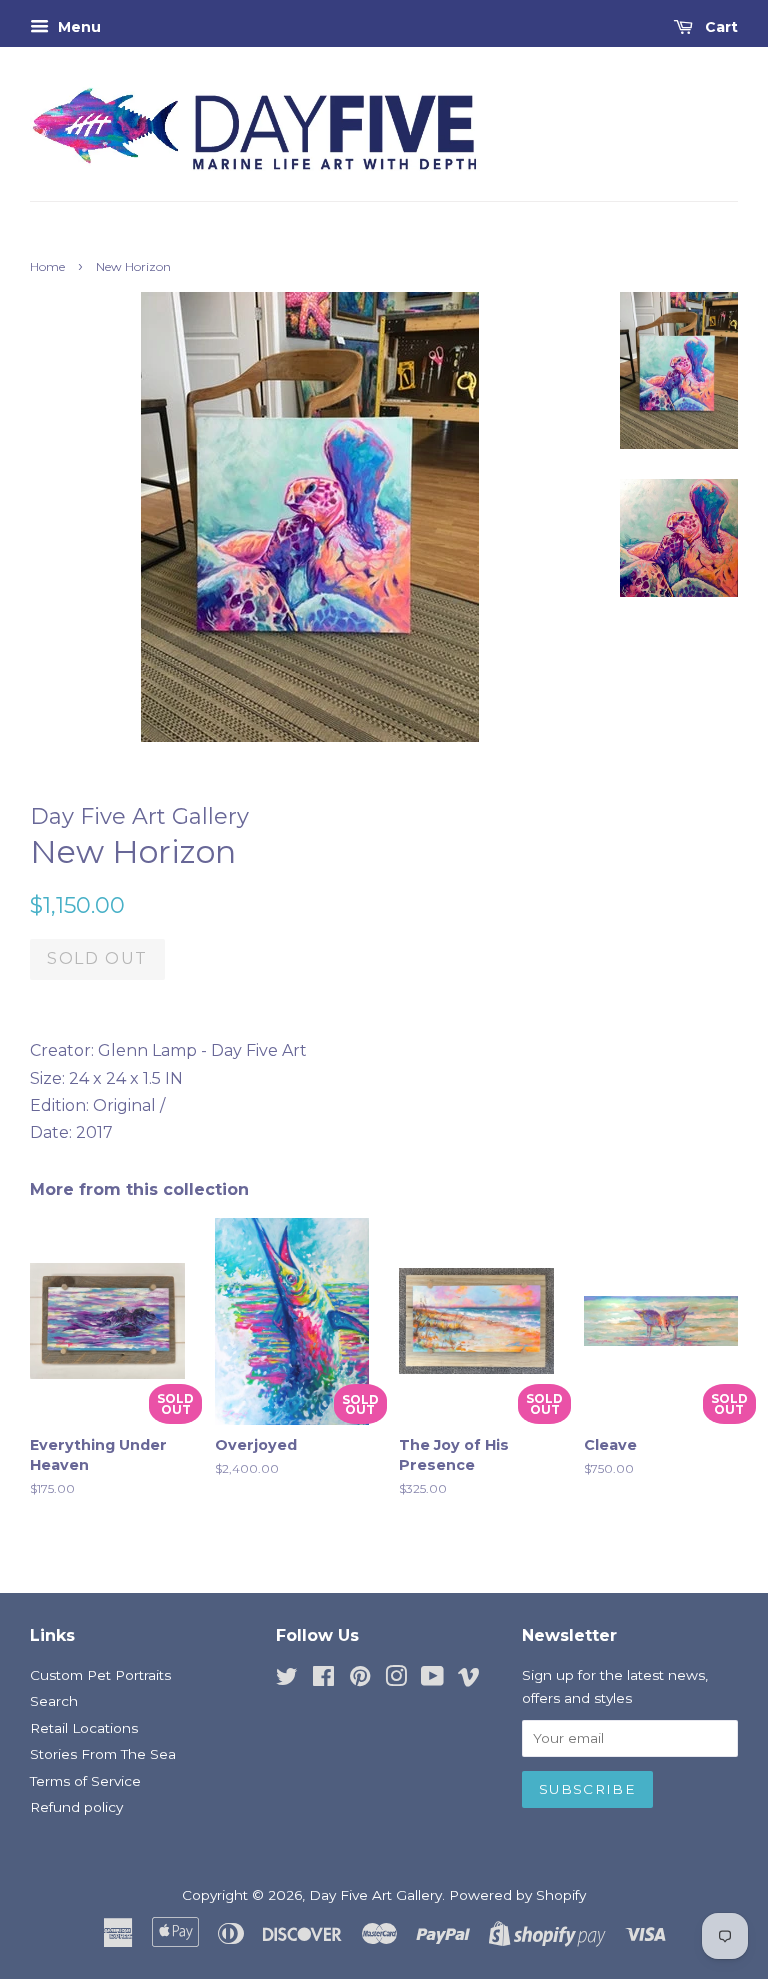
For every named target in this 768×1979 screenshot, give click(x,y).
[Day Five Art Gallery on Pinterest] (360, 1680)
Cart (719, 27)
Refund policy (76, 1807)
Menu (77, 27)
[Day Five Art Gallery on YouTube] (432, 1680)
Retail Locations (84, 1728)
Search (54, 1701)
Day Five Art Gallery (375, 1895)
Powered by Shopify (517, 1895)
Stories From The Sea (103, 1754)
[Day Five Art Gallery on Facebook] (323, 1680)
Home (47, 266)
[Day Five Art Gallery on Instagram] (396, 1680)
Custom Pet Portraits (100, 1675)
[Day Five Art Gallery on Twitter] (287, 1680)
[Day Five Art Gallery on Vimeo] (469, 1680)
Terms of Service (85, 1781)
